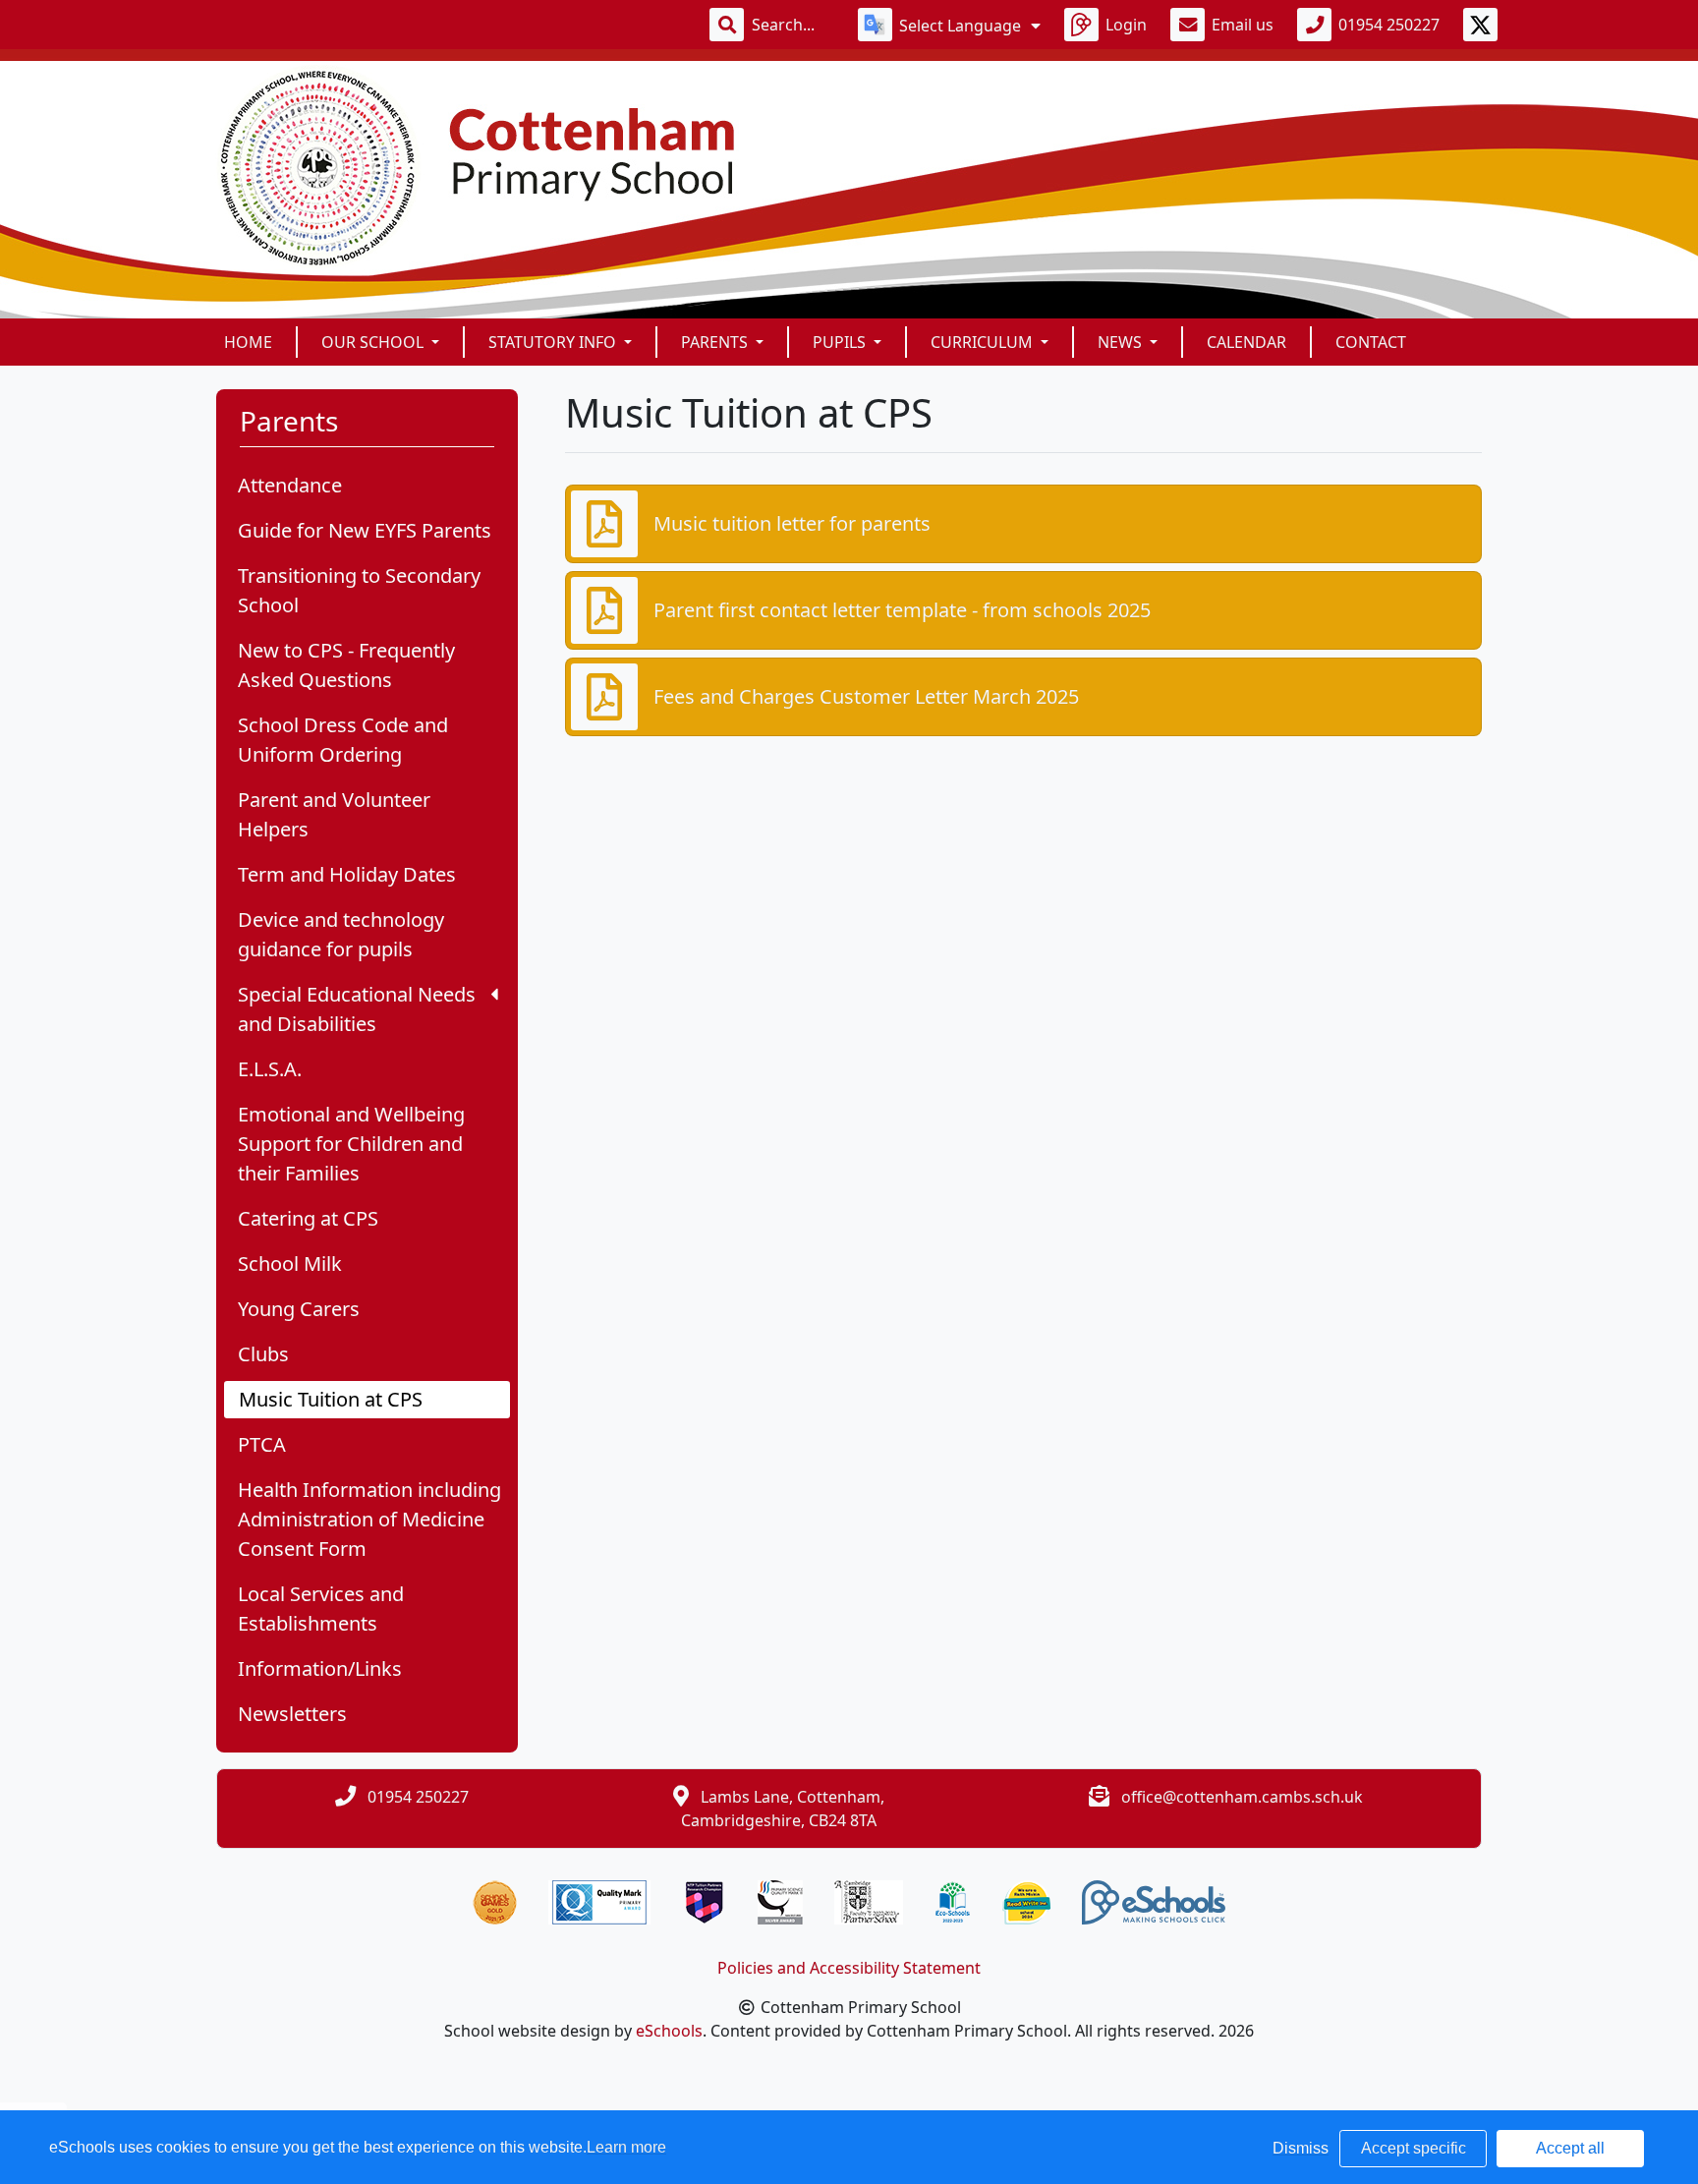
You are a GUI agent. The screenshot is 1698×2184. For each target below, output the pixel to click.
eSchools (669, 2031)
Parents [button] (716, 342)
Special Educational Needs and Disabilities (357, 1009)
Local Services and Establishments (321, 1609)
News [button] (1122, 342)
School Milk (290, 1264)
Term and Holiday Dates (347, 874)
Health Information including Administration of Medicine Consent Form (369, 1519)
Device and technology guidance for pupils (341, 934)
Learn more (626, 2147)
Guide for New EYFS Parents (365, 530)
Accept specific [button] (1414, 2148)
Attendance (290, 485)
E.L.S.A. (270, 1069)
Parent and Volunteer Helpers (334, 814)
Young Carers (299, 1309)
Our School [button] (374, 342)
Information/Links (320, 1668)
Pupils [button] (841, 342)
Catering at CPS (308, 1218)
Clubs (263, 1354)
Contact (1371, 342)
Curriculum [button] (984, 342)
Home (248, 342)
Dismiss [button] (1301, 2148)
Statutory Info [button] (554, 342)
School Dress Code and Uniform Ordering (343, 740)
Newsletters (292, 1714)
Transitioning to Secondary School (359, 590)
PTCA (262, 1444)
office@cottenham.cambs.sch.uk (1242, 1797)
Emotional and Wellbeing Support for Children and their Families (351, 1144)
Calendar (1246, 342)
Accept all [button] (1570, 2148)
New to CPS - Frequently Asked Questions (346, 665)
